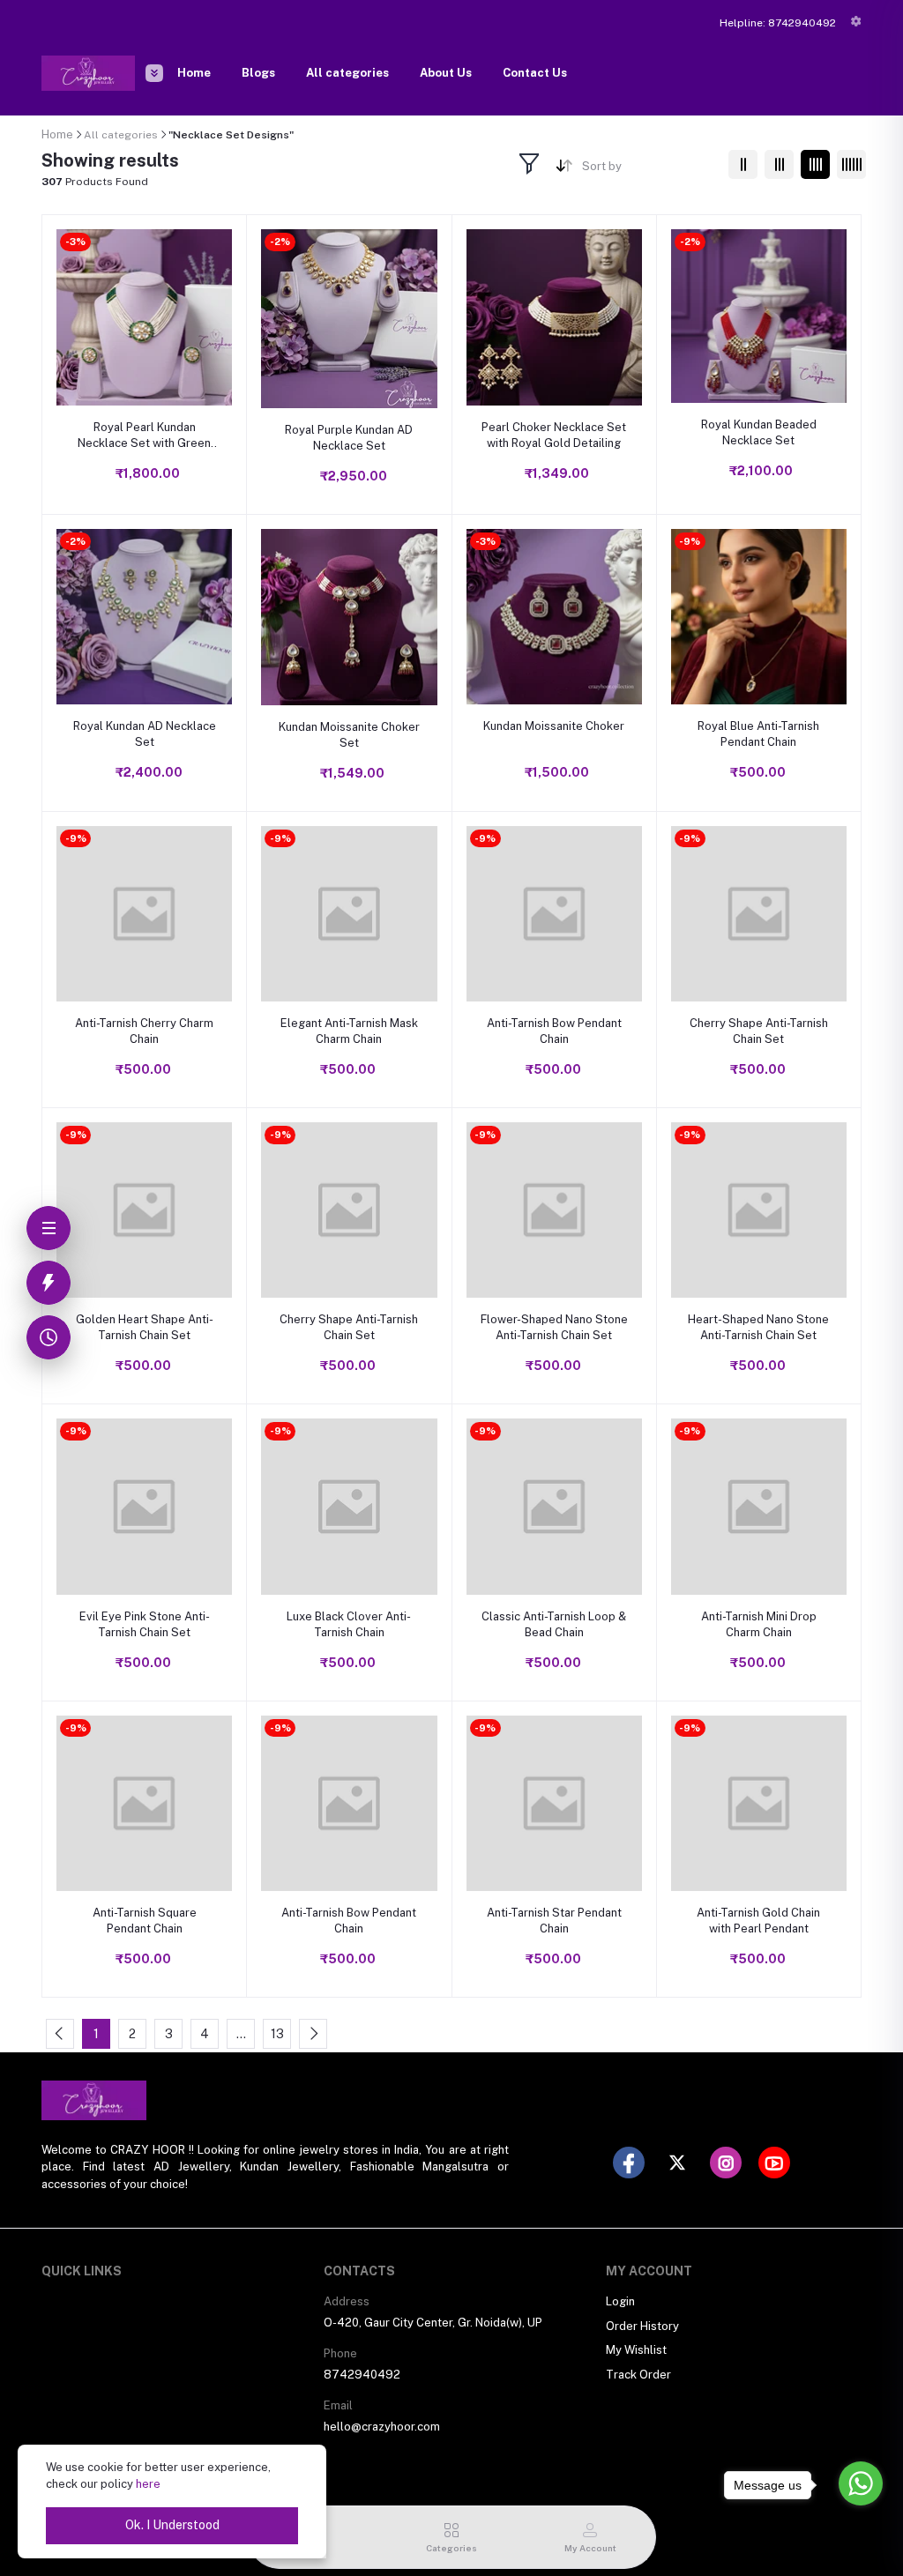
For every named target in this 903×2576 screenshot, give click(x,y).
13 (277, 2034)
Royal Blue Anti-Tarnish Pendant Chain (758, 734)
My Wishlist (636, 2350)
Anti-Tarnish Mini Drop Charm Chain (759, 1624)
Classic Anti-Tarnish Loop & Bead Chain (554, 1624)
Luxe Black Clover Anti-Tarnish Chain (349, 1624)
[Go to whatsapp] (861, 2483)
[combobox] (649, 170)
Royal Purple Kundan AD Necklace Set (349, 438)
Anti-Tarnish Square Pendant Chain (145, 1921)
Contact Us (535, 73)
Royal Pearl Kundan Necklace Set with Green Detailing (144, 436)
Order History (642, 2326)
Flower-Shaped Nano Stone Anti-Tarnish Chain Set (554, 1327)
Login (620, 2301)
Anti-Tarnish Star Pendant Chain (554, 1921)
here (148, 2484)
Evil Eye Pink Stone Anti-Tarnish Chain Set (145, 1624)
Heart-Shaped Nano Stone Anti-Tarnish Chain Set (758, 1327)
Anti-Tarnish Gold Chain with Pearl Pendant (758, 1921)
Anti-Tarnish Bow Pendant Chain (554, 1031)
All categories (347, 73)
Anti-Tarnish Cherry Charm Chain (144, 1031)
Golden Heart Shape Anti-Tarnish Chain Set (145, 1327)
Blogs (258, 73)
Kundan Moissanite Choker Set (349, 735)
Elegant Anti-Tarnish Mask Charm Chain (349, 1031)
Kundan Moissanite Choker (554, 726)
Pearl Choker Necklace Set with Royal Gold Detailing (554, 435)
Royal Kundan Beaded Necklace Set (759, 432)
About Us (446, 73)
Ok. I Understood (172, 2525)
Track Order (638, 2375)
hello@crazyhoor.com (382, 2427)
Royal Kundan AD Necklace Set (145, 734)
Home (194, 73)
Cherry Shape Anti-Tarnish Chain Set (759, 1031)
